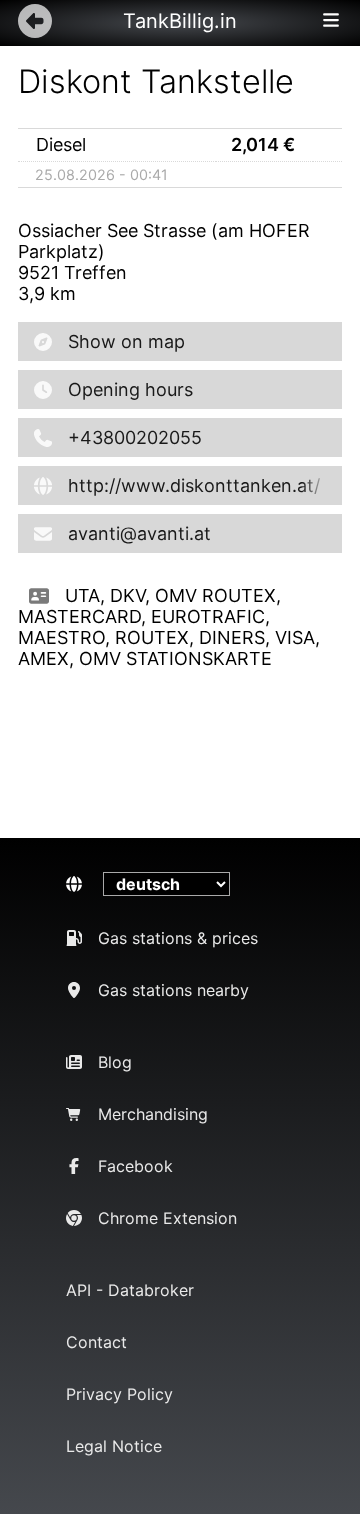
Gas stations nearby (173, 990)
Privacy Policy (119, 1394)
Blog (115, 1062)
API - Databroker (130, 1290)
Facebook (135, 1166)
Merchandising (153, 1114)
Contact (96, 1342)
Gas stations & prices (178, 938)
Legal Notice (114, 1446)
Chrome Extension (167, 1218)
